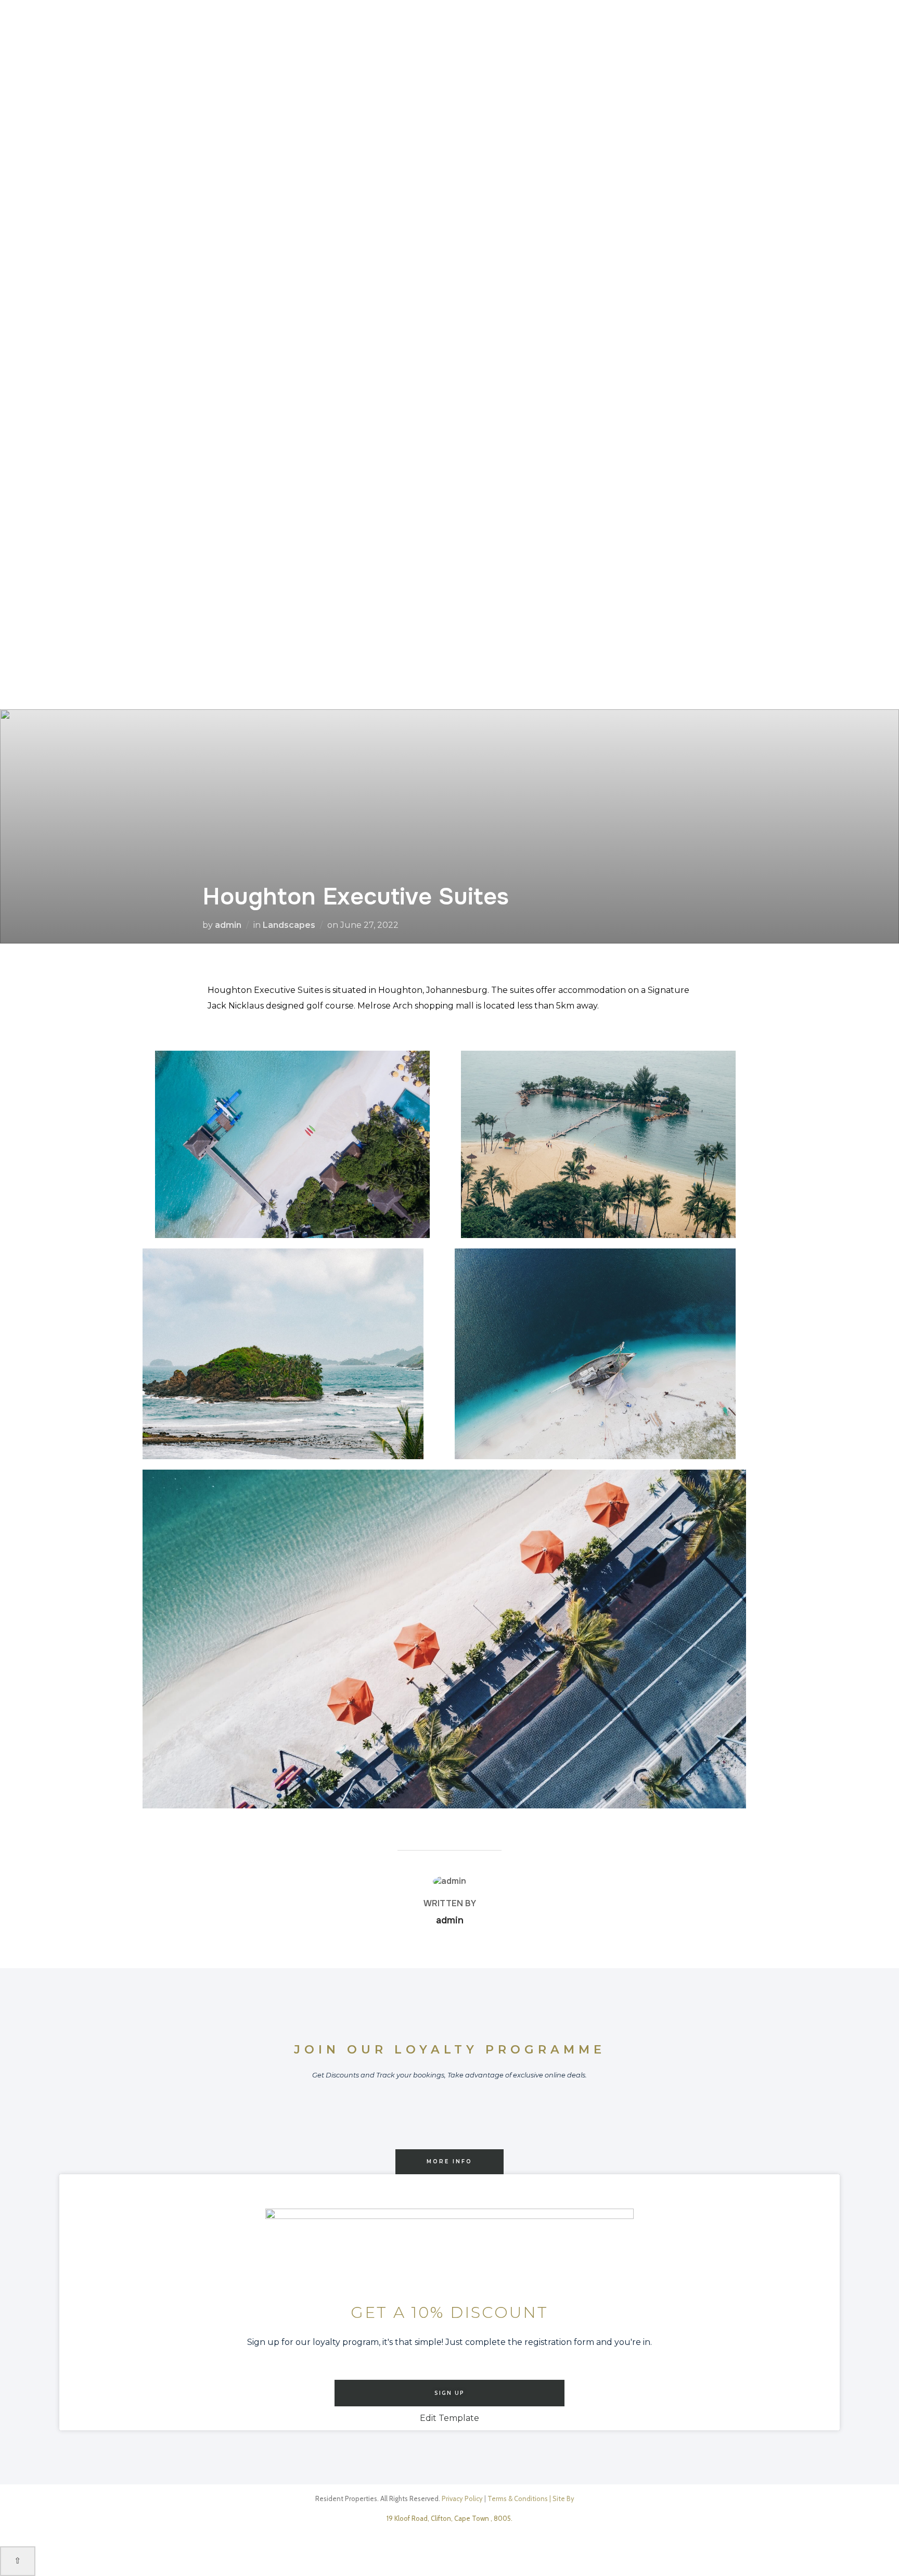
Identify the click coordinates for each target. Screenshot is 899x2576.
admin (228, 925)
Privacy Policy (462, 2498)
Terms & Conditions (518, 2498)
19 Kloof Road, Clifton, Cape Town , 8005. (449, 2518)
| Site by (562, 2498)
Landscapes (289, 925)
